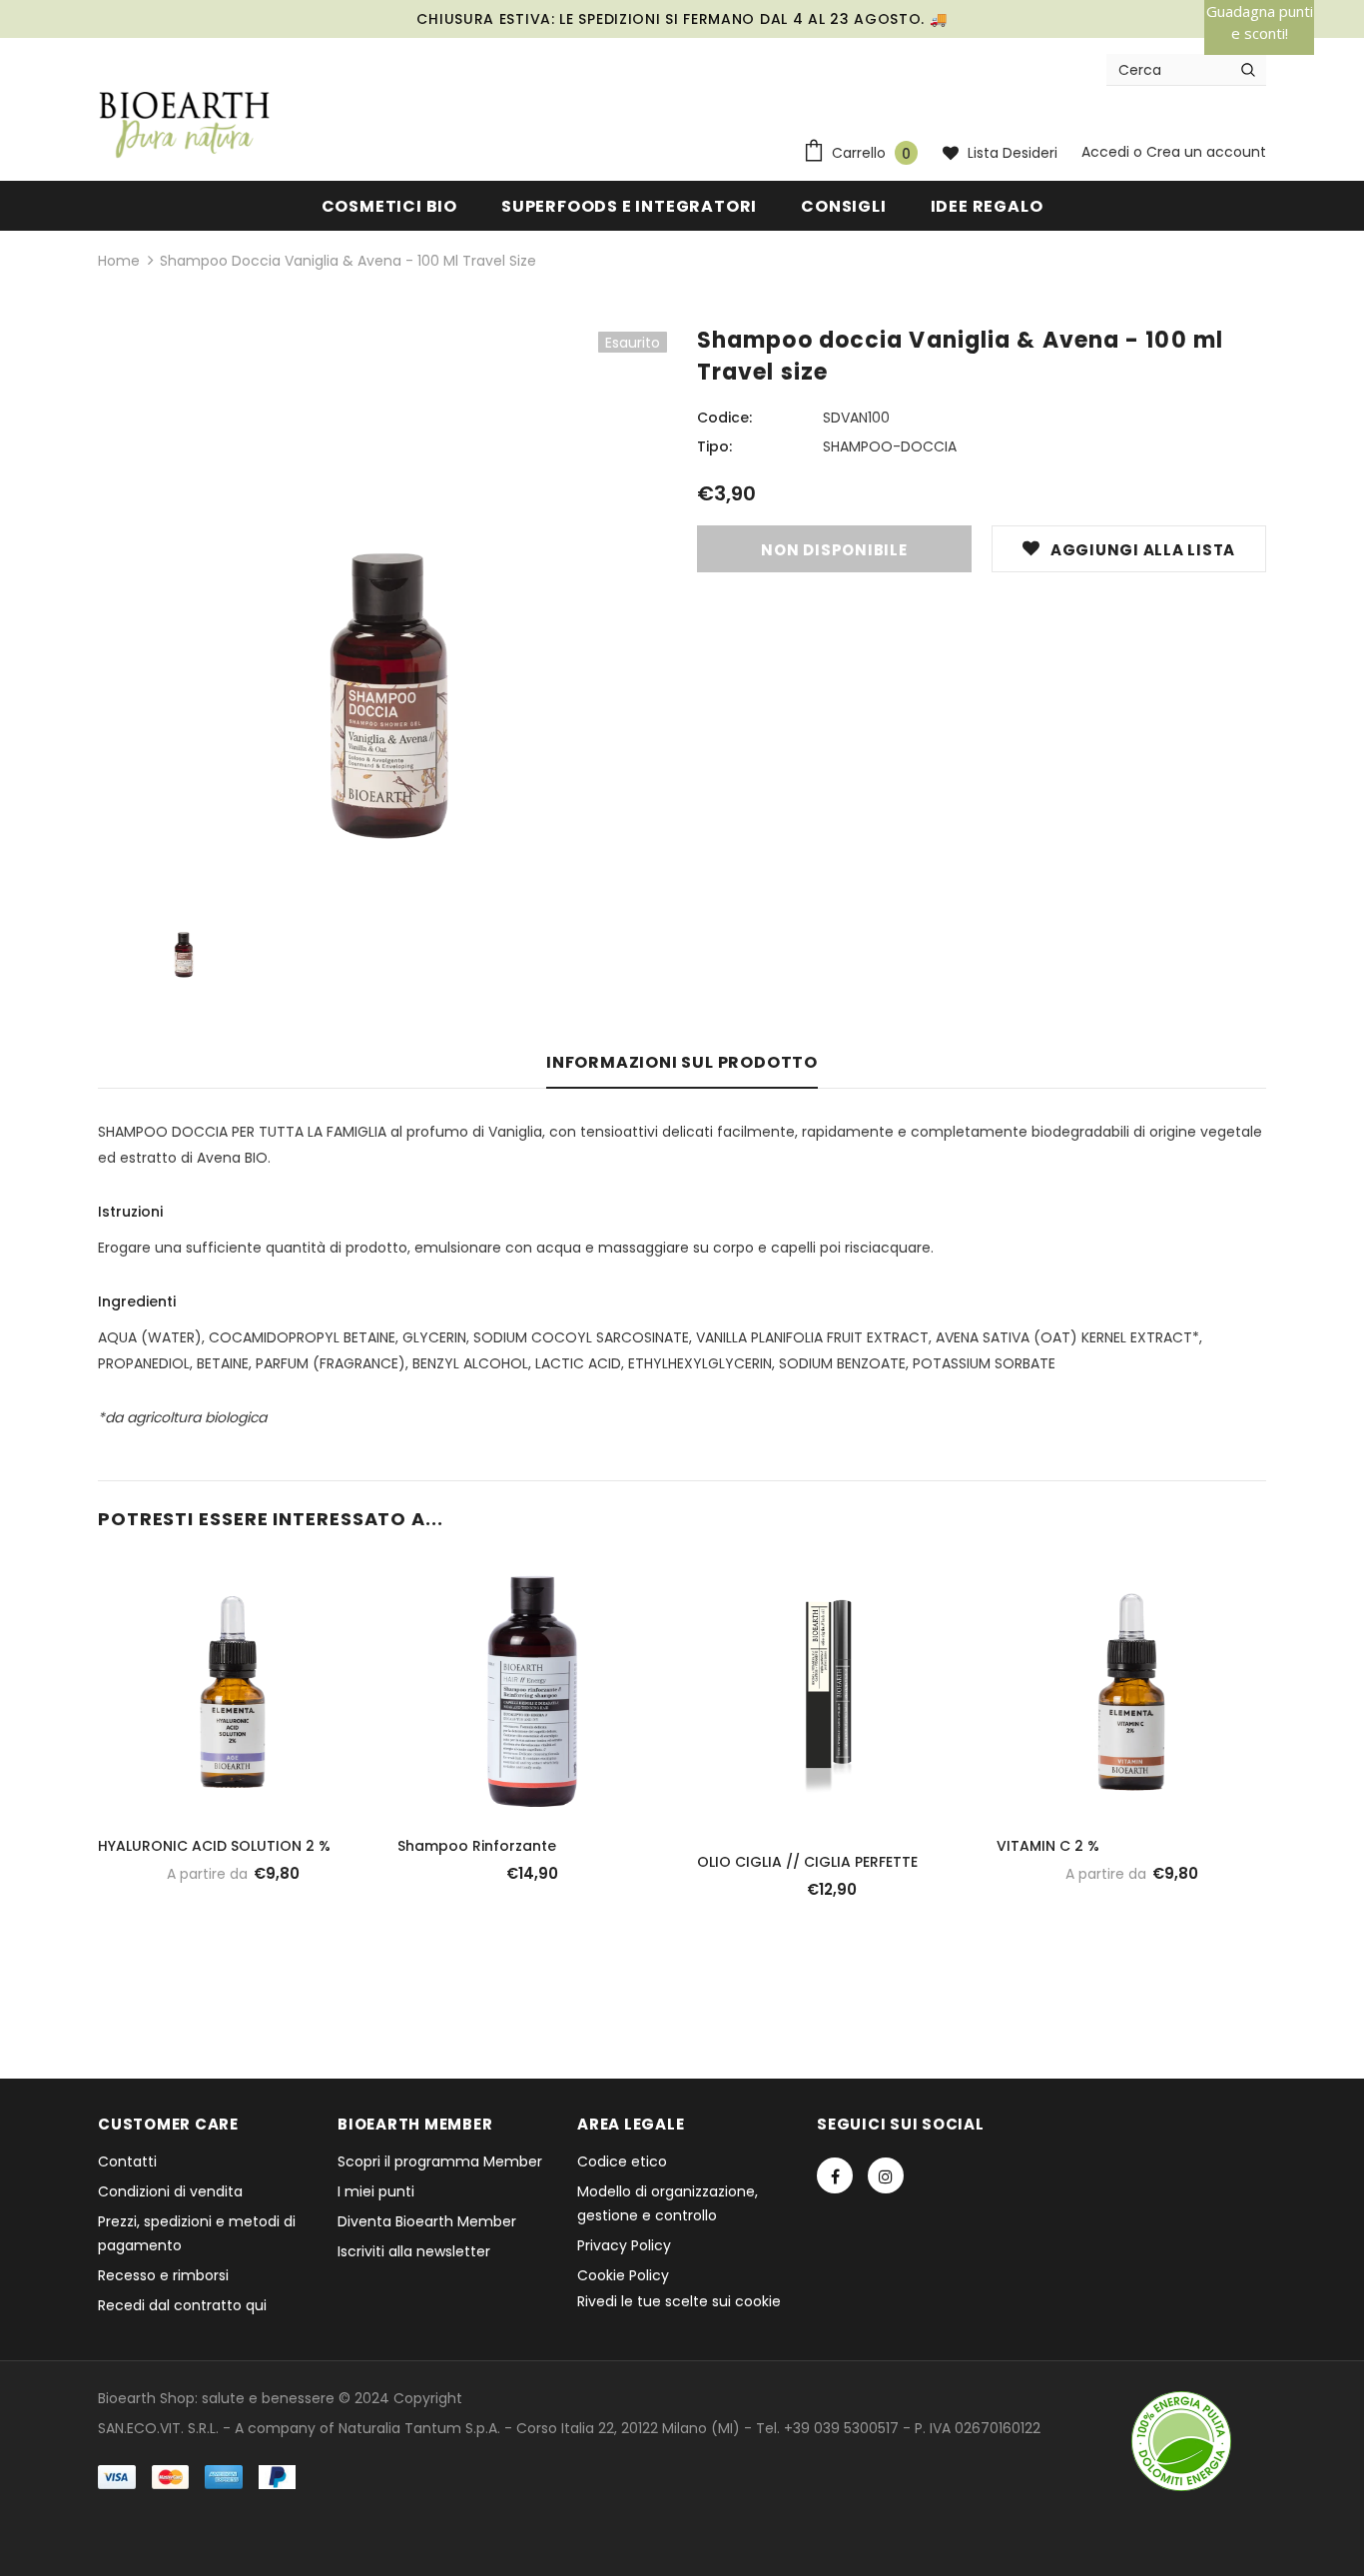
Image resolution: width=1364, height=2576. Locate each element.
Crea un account (1206, 152)
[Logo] (185, 126)
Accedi (1107, 152)
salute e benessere (268, 2398)
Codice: (724, 418)
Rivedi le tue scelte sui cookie (679, 2301)
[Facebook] (835, 2175)
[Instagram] (886, 2175)
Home (119, 261)
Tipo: (714, 446)
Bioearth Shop (146, 2398)
